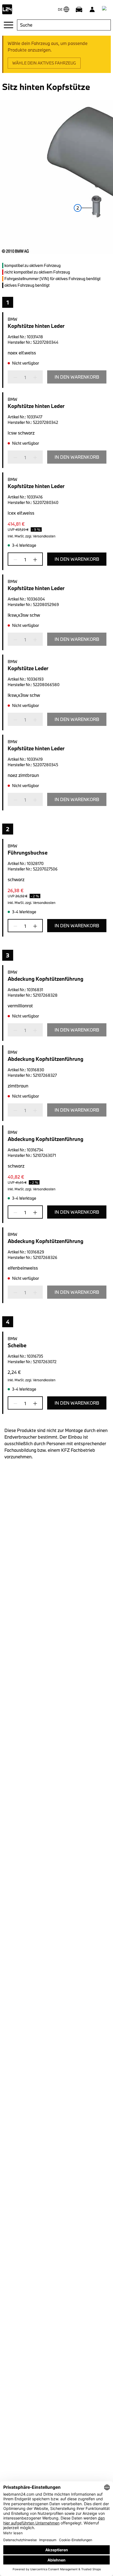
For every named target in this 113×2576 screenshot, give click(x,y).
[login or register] (92, 9)
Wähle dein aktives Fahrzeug (44, 63)
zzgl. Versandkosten (40, 536)
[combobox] (64, 25)
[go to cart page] (105, 9)
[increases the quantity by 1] (33, 377)
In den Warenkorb (77, 377)
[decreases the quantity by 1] (17, 377)
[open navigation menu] (9, 25)
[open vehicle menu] (79, 9)
